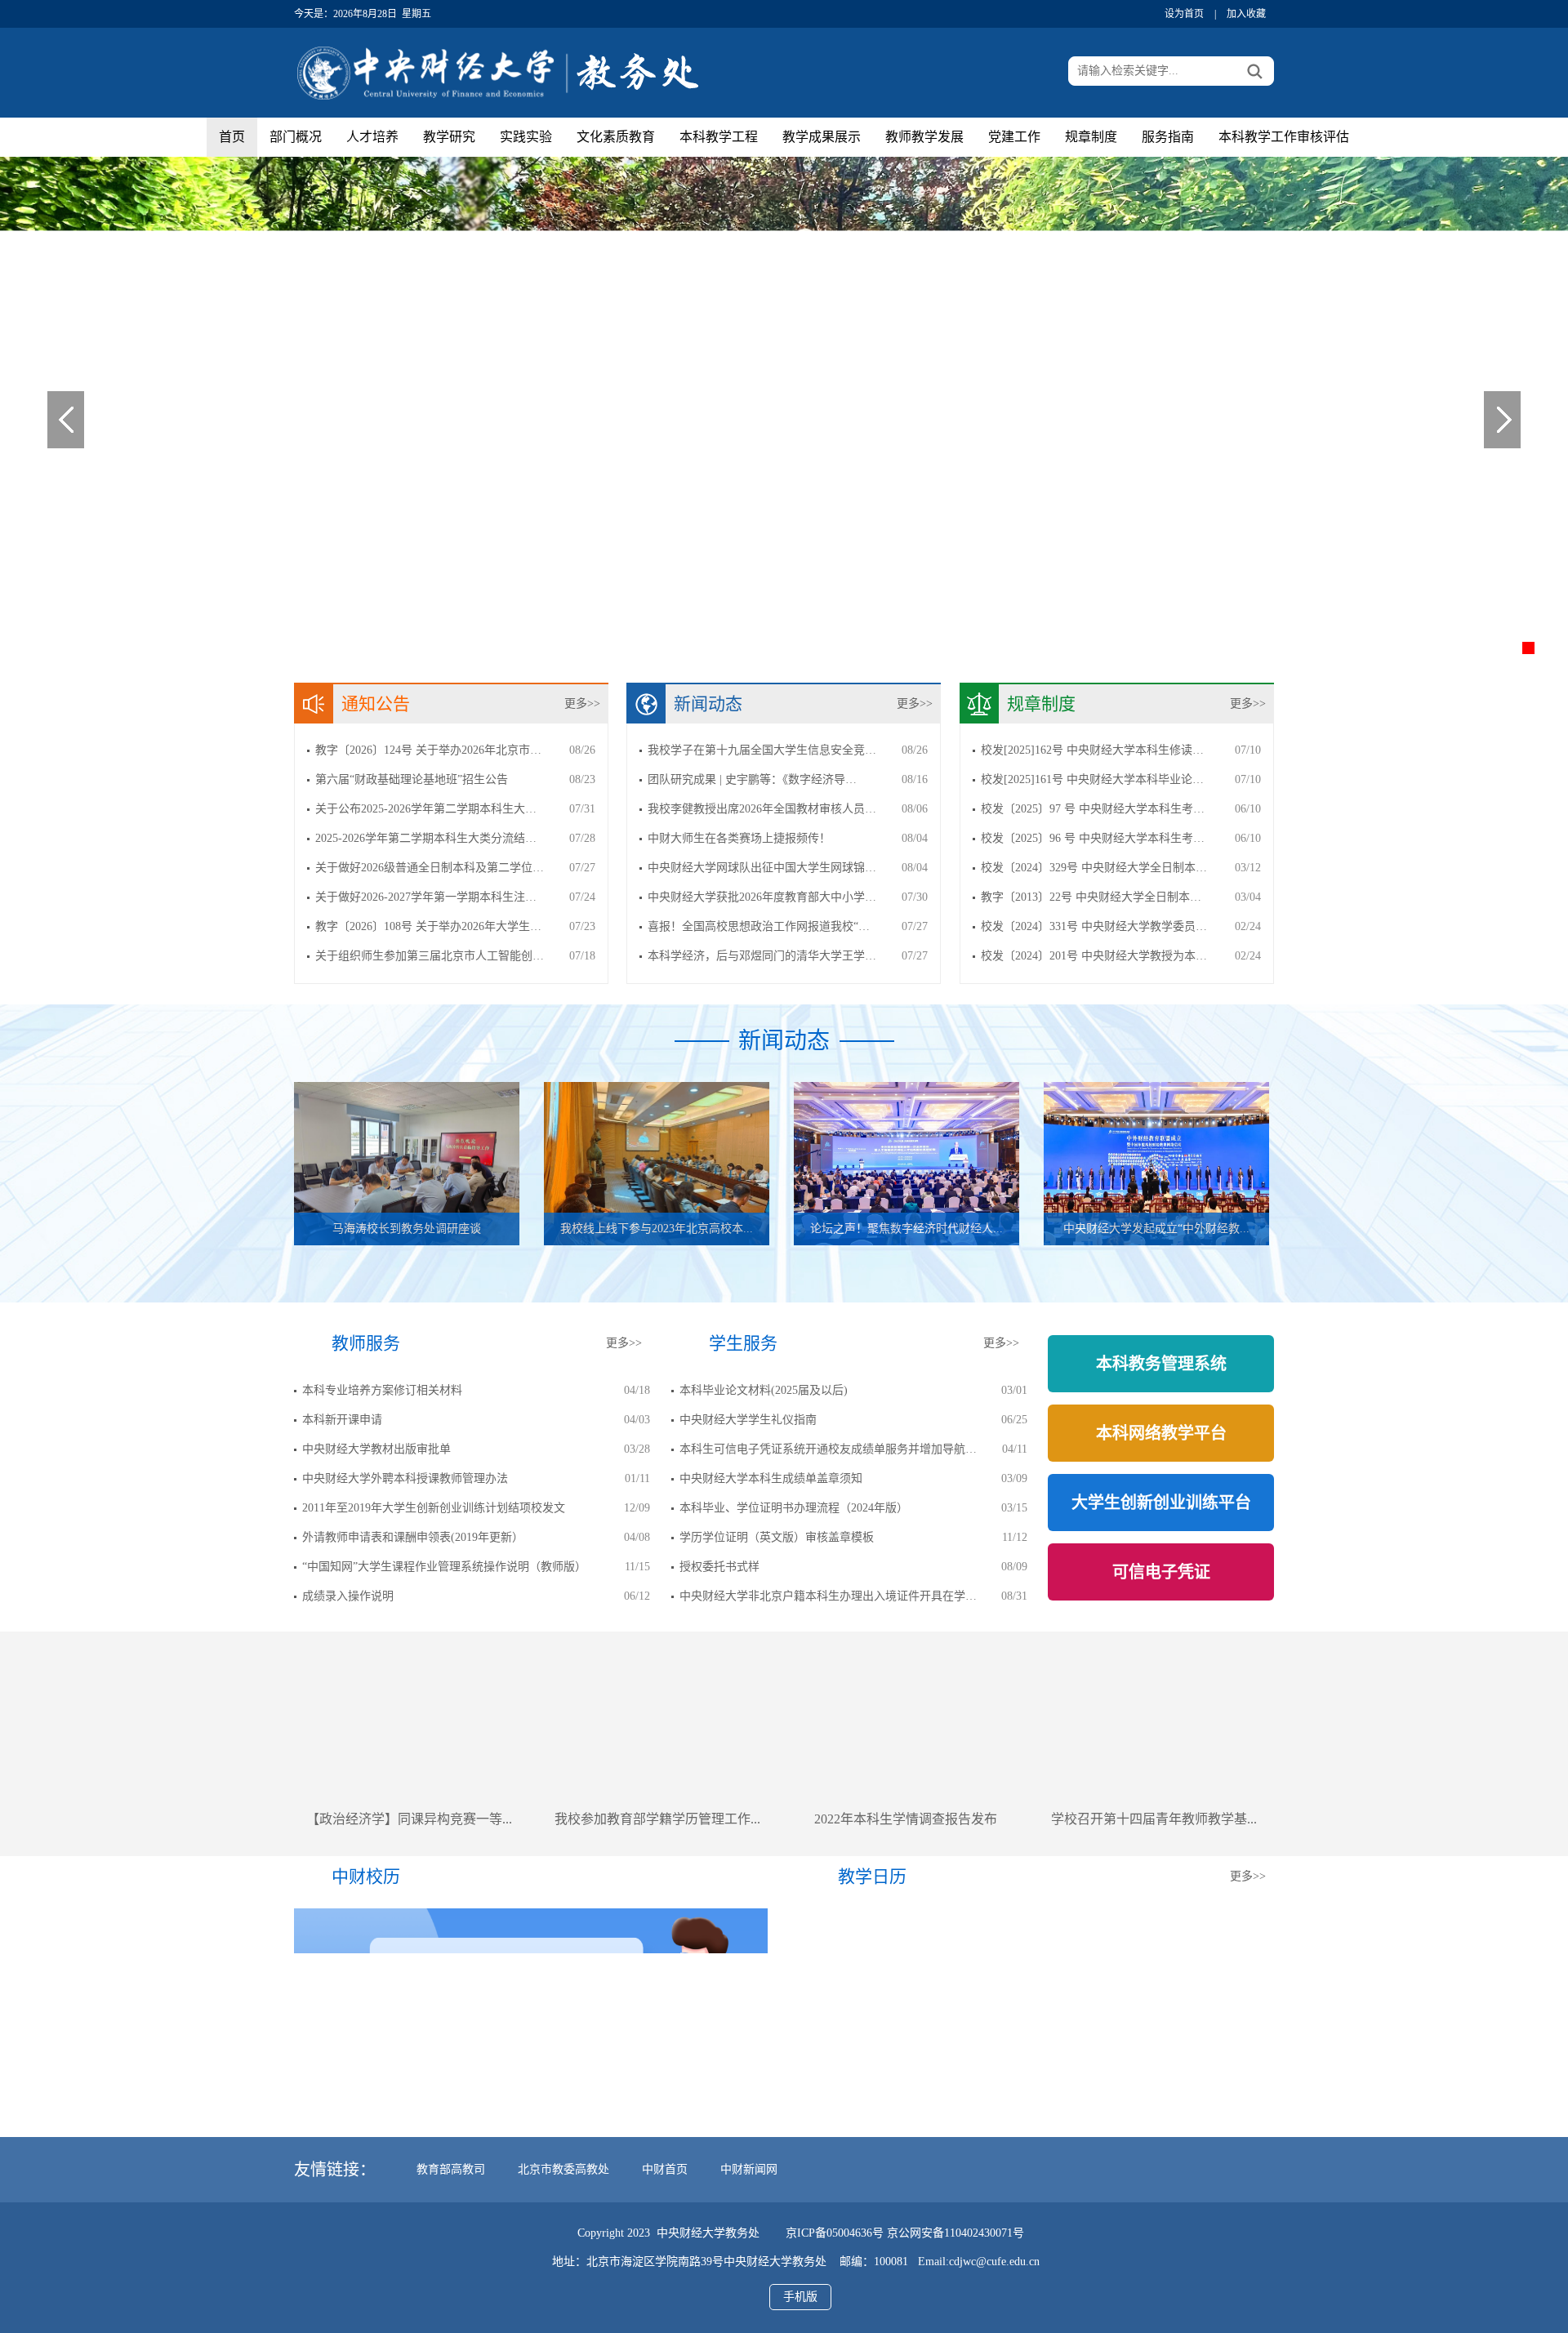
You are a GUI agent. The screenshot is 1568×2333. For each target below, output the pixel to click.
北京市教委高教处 (563, 2169)
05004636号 (855, 2233)
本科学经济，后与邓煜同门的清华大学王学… (762, 956)
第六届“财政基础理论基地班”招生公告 (412, 779)
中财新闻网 (749, 2169)
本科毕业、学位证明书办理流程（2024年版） (794, 1508)
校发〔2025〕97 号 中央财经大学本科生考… (1093, 809)
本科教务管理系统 (1161, 1364)
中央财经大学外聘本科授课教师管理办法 (405, 1478)
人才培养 (372, 137)
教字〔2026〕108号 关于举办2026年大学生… (428, 926)
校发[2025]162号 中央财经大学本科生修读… (1092, 750)
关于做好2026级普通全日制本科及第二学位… (430, 868)
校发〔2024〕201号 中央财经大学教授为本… (1094, 956)
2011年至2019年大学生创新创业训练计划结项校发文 (434, 1508)
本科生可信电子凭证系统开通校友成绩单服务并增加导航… (828, 1449)
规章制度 (1091, 137)
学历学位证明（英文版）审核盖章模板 (777, 1537)
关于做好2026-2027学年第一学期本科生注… (426, 897)
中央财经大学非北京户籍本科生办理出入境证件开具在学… (828, 1596)
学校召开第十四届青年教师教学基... (906, 1819)
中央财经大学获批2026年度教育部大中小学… (762, 897)
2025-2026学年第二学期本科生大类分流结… (426, 838)
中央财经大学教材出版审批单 (376, 1449)
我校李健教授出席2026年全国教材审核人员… (762, 809)
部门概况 (296, 137)
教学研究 (449, 137)
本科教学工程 (719, 137)
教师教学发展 (924, 137)
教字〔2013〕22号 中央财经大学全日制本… (1091, 897)
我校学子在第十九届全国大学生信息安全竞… (762, 750)
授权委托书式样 (719, 1567)
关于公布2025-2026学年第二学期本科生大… (426, 809)
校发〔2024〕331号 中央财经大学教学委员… (1094, 926)
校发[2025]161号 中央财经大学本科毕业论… (1092, 779)
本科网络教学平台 (1161, 1433)
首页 (232, 137)
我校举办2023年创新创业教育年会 (1154, 1819)
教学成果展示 (822, 137)
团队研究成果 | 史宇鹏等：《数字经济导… (752, 779)
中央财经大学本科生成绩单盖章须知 (771, 1478)
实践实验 (526, 137)
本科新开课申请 (342, 1420)
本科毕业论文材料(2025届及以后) (764, 1390)
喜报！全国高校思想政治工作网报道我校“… (759, 926)
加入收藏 (1246, 14)
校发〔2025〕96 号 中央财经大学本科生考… (1093, 838)
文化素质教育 (616, 137)
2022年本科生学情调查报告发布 (657, 1819)
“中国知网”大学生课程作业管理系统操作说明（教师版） (444, 1567)
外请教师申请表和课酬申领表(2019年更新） (413, 1537)
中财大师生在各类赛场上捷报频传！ (739, 838)
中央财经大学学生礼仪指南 (748, 1420)
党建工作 (1014, 137)
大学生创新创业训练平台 (1161, 1503)
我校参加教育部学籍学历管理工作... (409, 1819)
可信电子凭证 (1161, 1572)
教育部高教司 (451, 2169)
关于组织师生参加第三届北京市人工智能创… (430, 956)
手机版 (800, 2297)
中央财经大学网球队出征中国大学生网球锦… (762, 868)
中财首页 (665, 2169)
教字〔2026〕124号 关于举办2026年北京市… (428, 750)
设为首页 (1184, 14)
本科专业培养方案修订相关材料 (382, 1390)
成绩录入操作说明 (348, 1596)
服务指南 (1168, 137)
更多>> (582, 703)
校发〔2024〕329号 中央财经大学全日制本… (1094, 868)
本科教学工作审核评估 (1284, 137)
